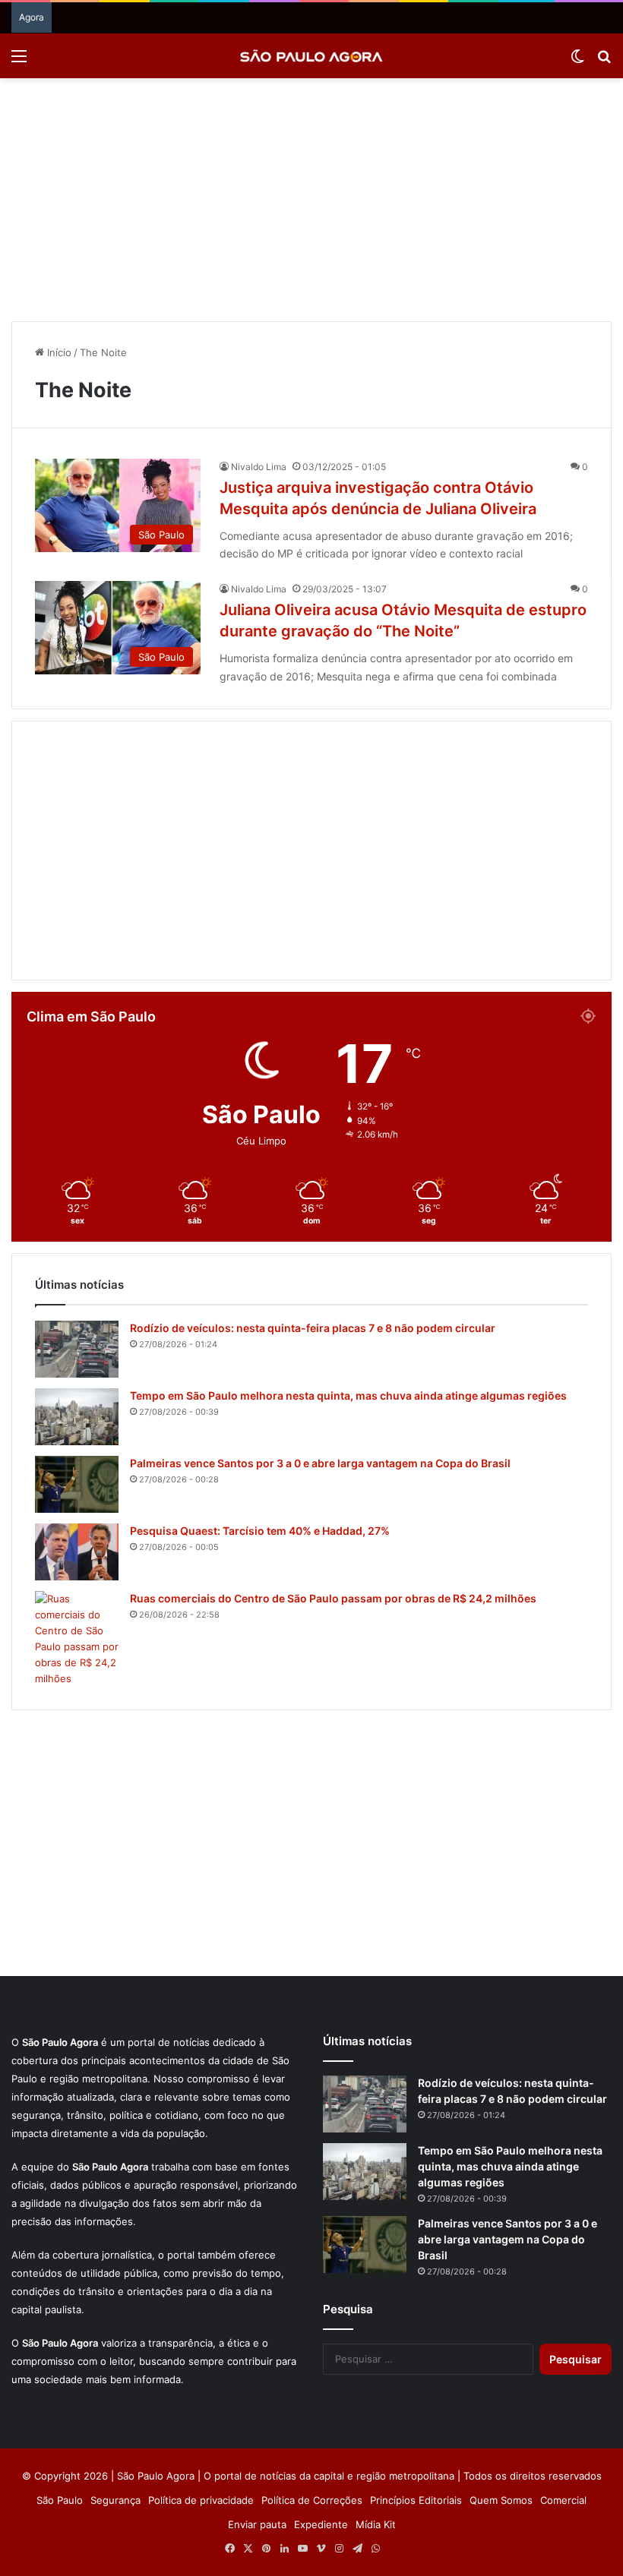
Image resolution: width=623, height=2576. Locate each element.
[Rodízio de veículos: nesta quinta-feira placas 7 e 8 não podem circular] (77, 1349)
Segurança (115, 2500)
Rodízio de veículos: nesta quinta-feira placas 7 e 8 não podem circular (313, 1328)
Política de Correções (312, 2500)
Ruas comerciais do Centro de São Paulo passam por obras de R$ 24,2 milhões (333, 1598)
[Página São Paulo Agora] (394, 2549)
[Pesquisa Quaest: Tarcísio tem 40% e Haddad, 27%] (77, 1552)
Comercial (563, 2500)
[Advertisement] (311, 200)
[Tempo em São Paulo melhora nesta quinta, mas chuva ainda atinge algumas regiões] (77, 1417)
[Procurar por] (604, 61)
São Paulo (60, 2500)
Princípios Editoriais (416, 2500)
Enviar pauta (257, 2524)
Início (58, 352)
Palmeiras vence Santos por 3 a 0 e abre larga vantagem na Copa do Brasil (320, 1463)
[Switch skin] (577, 61)
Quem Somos (501, 2500)
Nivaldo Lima (259, 467)
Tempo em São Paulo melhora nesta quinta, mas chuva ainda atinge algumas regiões (348, 1395)
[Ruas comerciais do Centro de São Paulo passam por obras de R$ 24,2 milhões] (77, 1639)
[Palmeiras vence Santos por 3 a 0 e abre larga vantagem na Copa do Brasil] (77, 1484)
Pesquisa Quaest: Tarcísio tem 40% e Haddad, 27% (260, 1531)
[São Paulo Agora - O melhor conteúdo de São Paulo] (311, 56)
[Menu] (19, 61)
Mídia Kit (376, 2524)
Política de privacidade (201, 2500)
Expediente (321, 2524)
